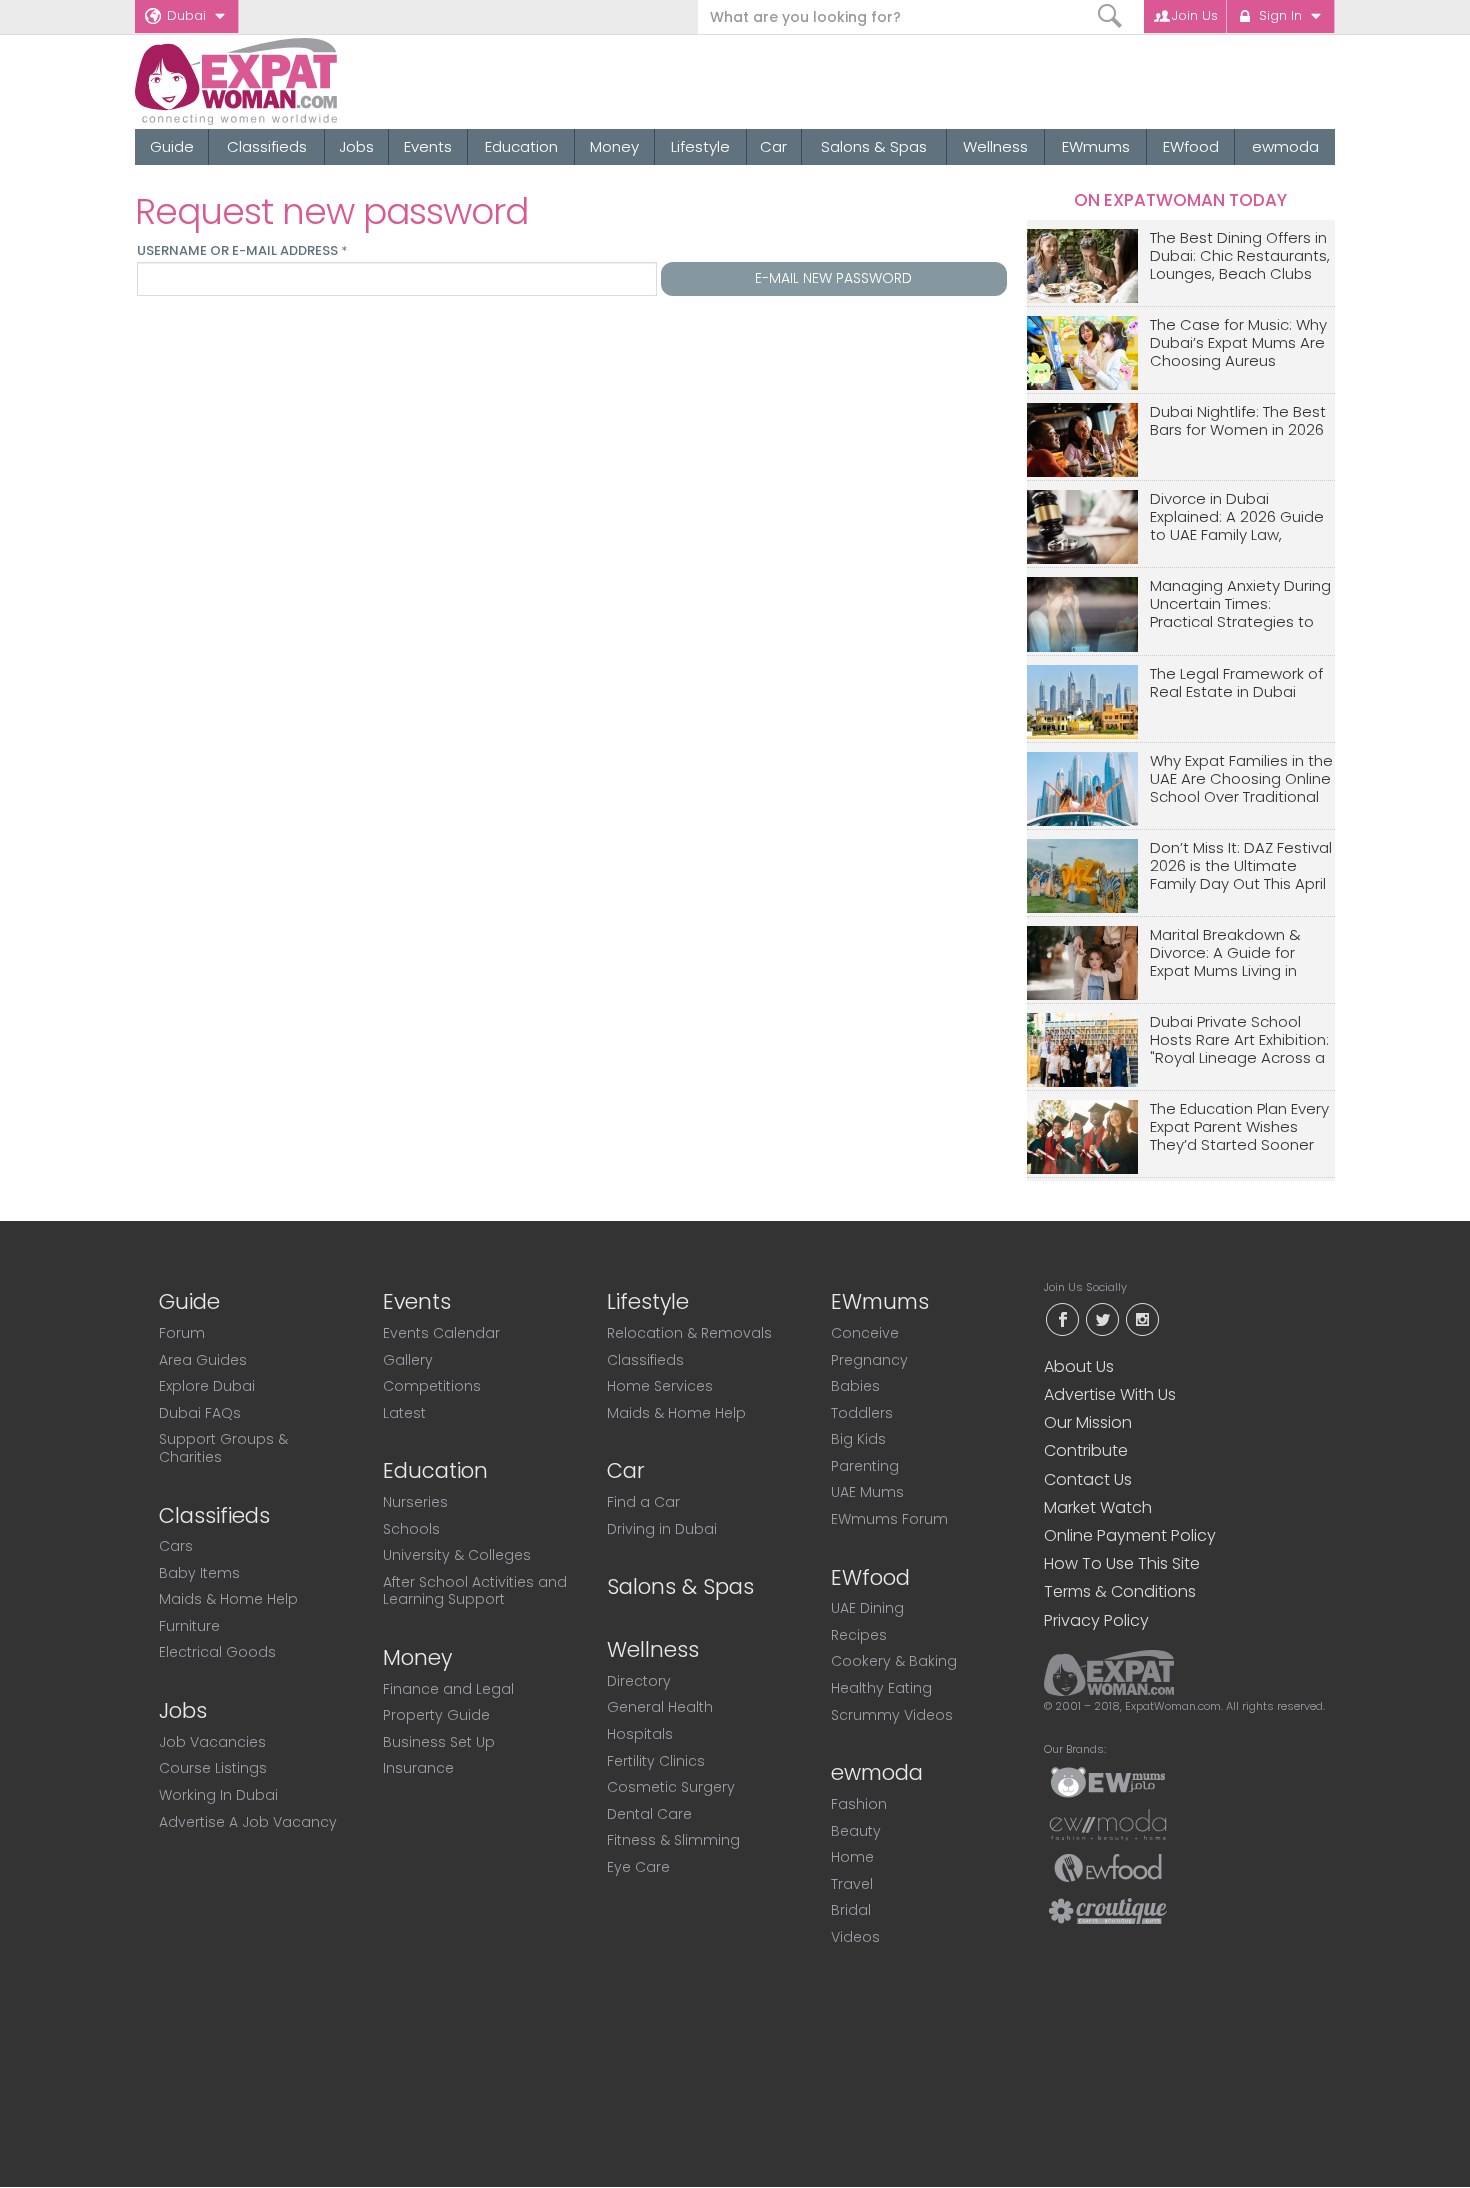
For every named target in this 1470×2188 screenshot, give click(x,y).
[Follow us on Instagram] (1142, 1317)
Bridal (851, 1910)
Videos (855, 1937)
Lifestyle (700, 146)
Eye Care (638, 1867)
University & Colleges (457, 1555)
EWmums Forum (889, 1519)
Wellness (995, 146)
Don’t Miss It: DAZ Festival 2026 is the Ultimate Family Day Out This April (1241, 866)
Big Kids (858, 1439)
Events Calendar (441, 1333)
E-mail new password (833, 278)
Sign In (1280, 15)
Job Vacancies (212, 1742)
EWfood (1191, 146)
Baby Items (199, 1573)
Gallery (408, 1360)
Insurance (418, 1768)
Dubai (186, 15)
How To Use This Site (1122, 1563)
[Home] (308, 81)
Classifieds (267, 146)
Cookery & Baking (894, 1661)
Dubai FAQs (200, 1413)
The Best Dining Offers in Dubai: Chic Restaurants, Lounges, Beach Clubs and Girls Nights (1240, 256)
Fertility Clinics (656, 1761)
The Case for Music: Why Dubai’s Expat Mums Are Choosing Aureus (1238, 343)
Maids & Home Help (228, 1599)
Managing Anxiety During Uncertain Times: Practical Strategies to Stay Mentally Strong (1240, 604)
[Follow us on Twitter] (1102, 1317)
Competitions (432, 1386)
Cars (176, 1546)
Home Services (660, 1386)
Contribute (1086, 1450)
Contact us (1088, 1479)
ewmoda (1285, 146)
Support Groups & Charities (223, 1448)
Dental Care (649, 1814)
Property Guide (436, 1715)
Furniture (189, 1626)
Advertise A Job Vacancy (248, 1822)
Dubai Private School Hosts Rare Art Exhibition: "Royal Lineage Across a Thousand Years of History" (1239, 1040)
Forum (182, 1333)
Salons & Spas (874, 146)
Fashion (859, 1804)
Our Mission (1088, 1422)
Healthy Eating (881, 1688)
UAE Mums (867, 1492)
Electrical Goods (217, 1652)
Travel (852, 1884)
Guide (172, 146)
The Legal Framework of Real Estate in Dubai (1236, 683)
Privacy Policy (1096, 1620)
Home (852, 1857)
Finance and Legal (448, 1689)
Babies (855, 1386)
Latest (404, 1413)
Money (614, 146)
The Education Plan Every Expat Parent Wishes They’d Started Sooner (1239, 1127)
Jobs (356, 146)
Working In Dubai (218, 1795)
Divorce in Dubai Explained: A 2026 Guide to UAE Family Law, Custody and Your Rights (1241, 517)
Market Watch (1098, 1507)
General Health (660, 1707)
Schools (411, 1529)
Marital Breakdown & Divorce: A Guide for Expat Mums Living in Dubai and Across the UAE (1229, 953)
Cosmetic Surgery (671, 1787)
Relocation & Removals (689, 1333)
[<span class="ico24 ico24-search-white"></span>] (1110, 16)
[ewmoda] (1108, 1824)
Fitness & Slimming (673, 1840)
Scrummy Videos (892, 1715)
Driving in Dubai (662, 1529)
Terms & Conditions (1120, 1591)
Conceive (865, 1333)
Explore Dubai (207, 1386)
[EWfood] (1108, 1867)
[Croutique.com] (1108, 1910)
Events (428, 146)
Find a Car (643, 1502)
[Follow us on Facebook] (1062, 1317)
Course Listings (213, 1768)
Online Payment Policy (1130, 1535)
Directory (639, 1681)
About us (1079, 1366)
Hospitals (640, 1734)
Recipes (859, 1635)
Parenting (865, 1466)
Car (773, 146)
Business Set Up (439, 1742)
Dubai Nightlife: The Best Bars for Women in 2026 (1238, 421)
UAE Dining (867, 1608)
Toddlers (862, 1413)
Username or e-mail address (242, 251)
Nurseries (415, 1502)
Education (521, 146)
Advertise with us (1110, 1394)
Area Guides (203, 1360)
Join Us (1195, 15)
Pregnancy (869, 1360)
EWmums (1096, 146)
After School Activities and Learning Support (475, 1591)
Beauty (856, 1831)
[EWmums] (1108, 1781)
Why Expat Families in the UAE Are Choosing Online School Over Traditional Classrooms (1241, 779)
